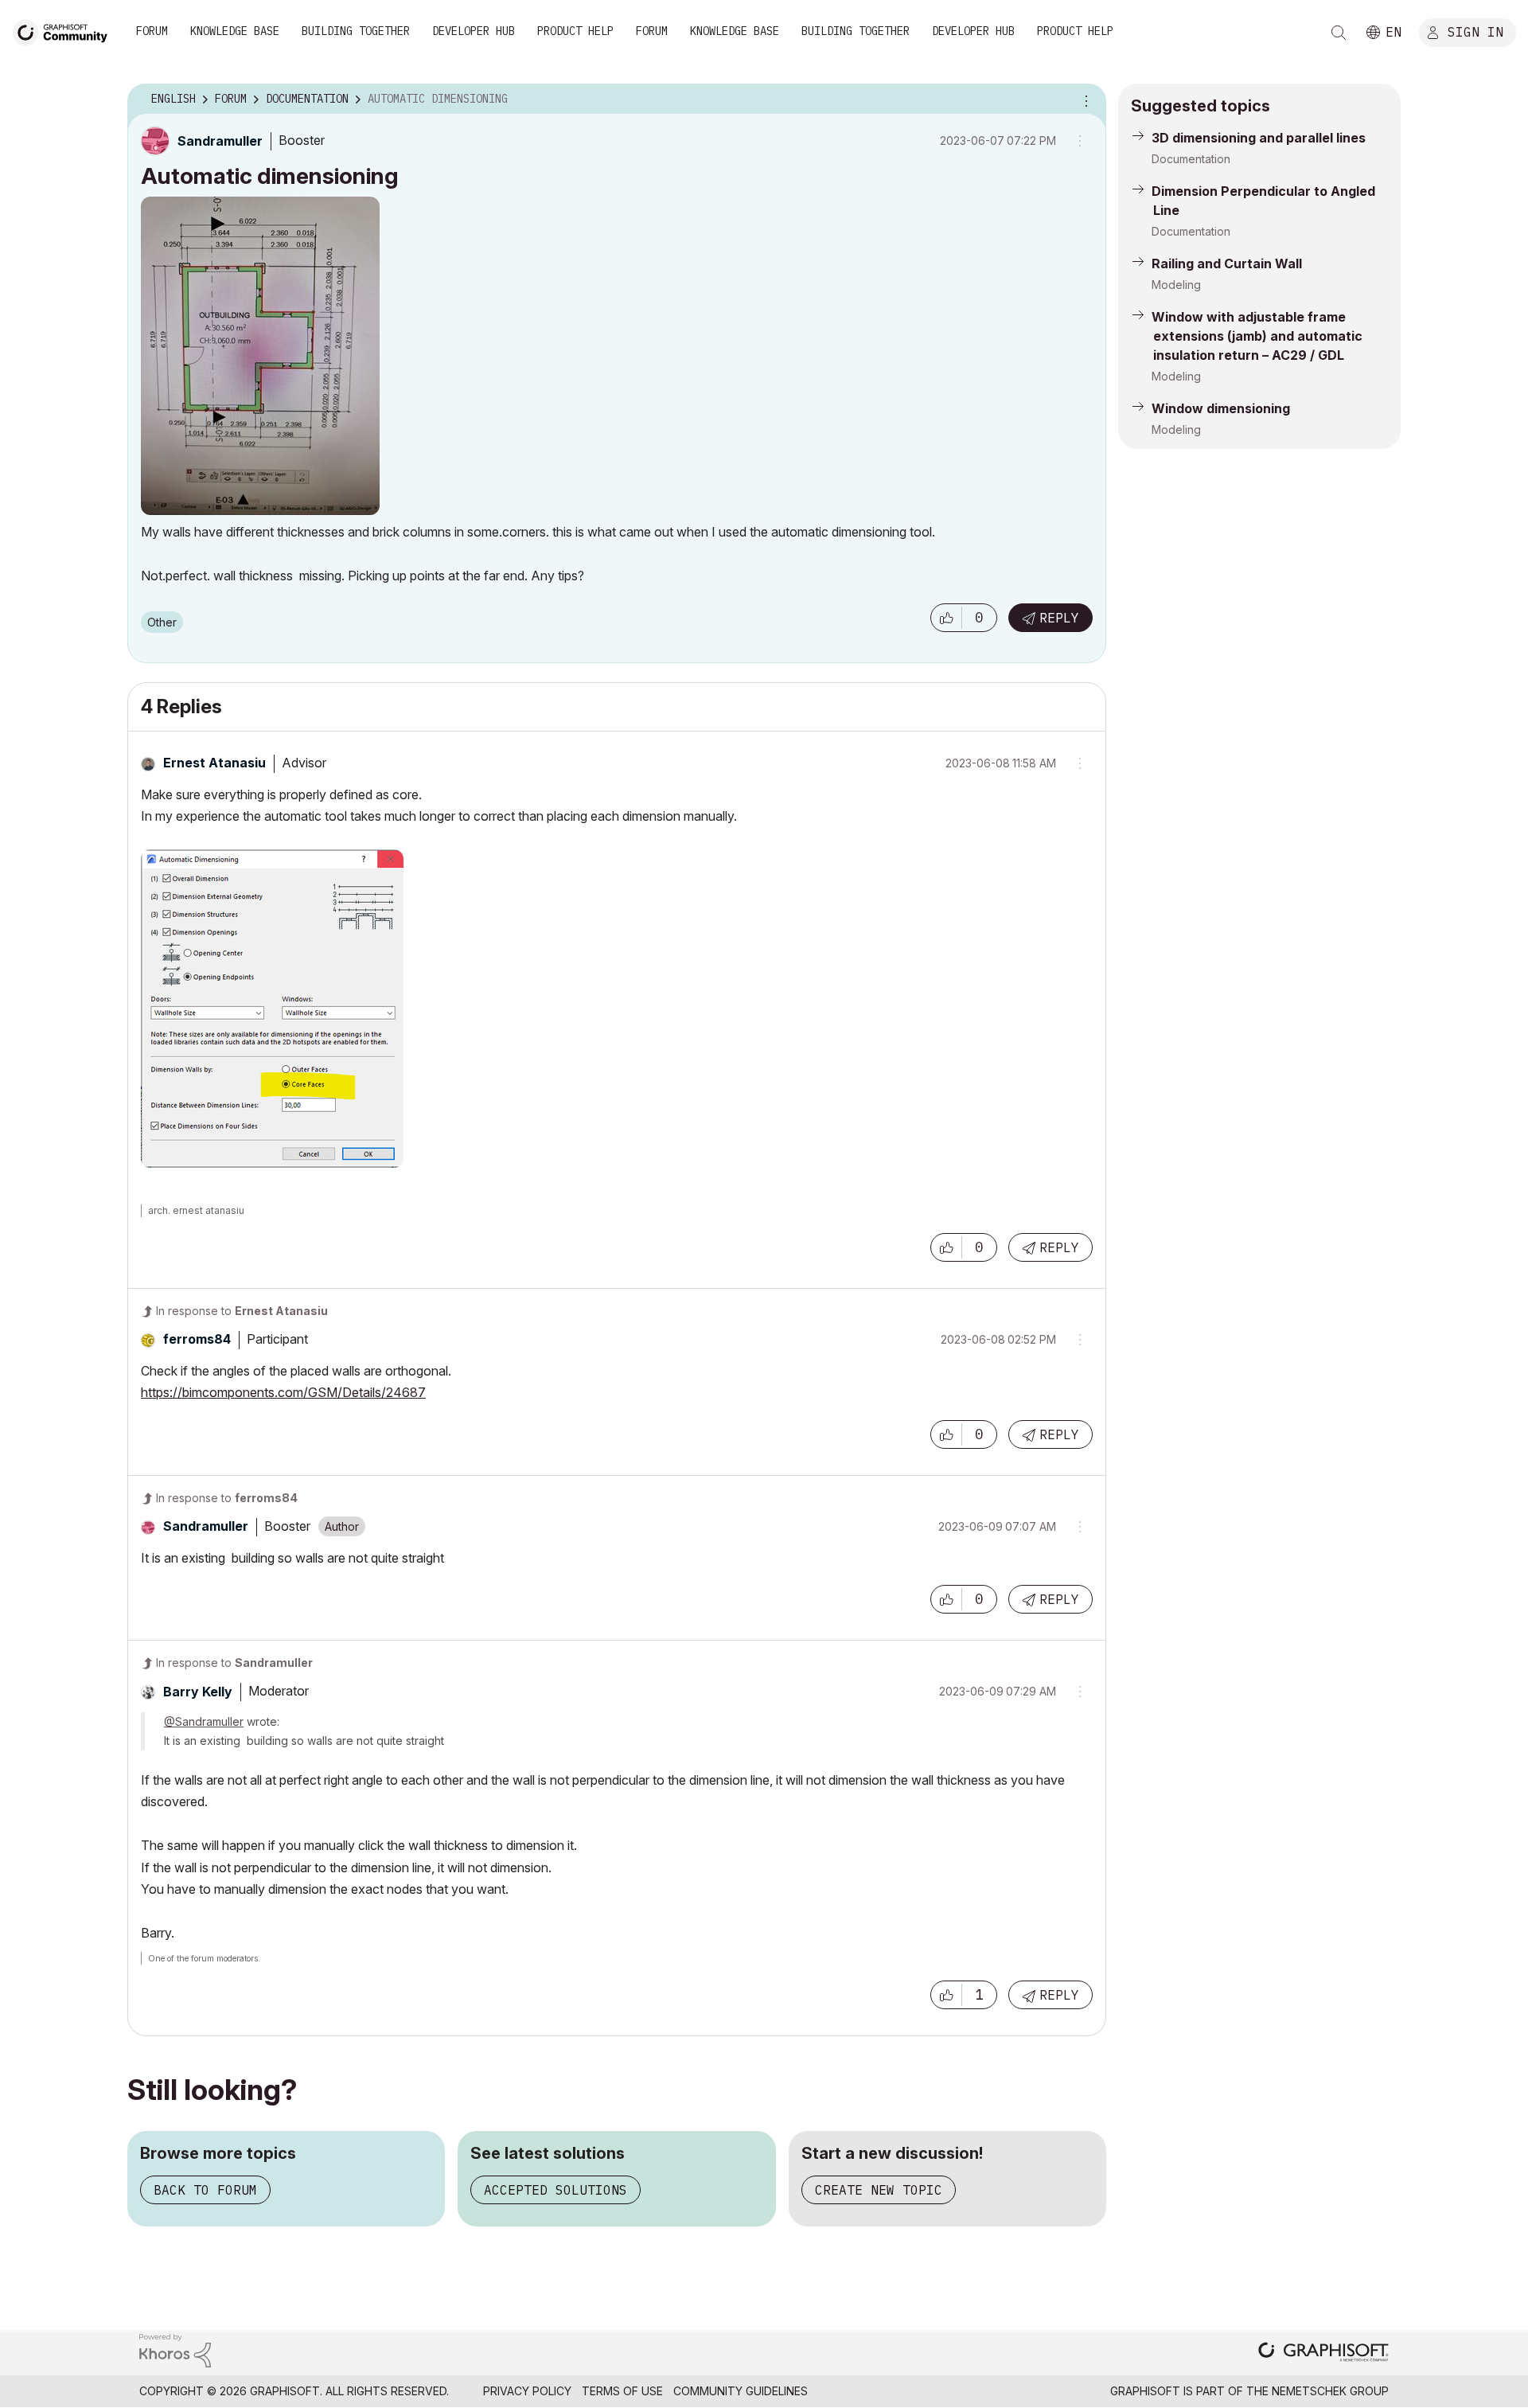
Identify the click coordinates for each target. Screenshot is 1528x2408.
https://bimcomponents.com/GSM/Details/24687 (283, 1392)
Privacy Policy (527, 2391)
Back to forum (205, 2190)
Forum (152, 31)
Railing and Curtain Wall (1227, 263)
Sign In (1475, 31)
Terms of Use (622, 2391)
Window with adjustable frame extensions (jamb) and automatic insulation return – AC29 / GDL (1257, 336)
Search (1339, 33)
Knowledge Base (235, 31)
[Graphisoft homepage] (1323, 2353)
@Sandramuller (204, 1721)
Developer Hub (474, 31)
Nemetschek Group (1330, 2391)
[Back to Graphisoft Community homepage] (65, 31)
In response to (242, 1311)
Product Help (575, 31)
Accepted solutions (555, 2190)
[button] (946, 618)
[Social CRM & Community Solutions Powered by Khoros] (175, 2349)
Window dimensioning (1221, 408)
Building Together (356, 31)
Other (162, 622)
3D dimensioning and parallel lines (1259, 138)
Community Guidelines (741, 2391)
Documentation (1191, 159)
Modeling (1176, 285)
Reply (1059, 618)
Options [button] (1084, 100)
